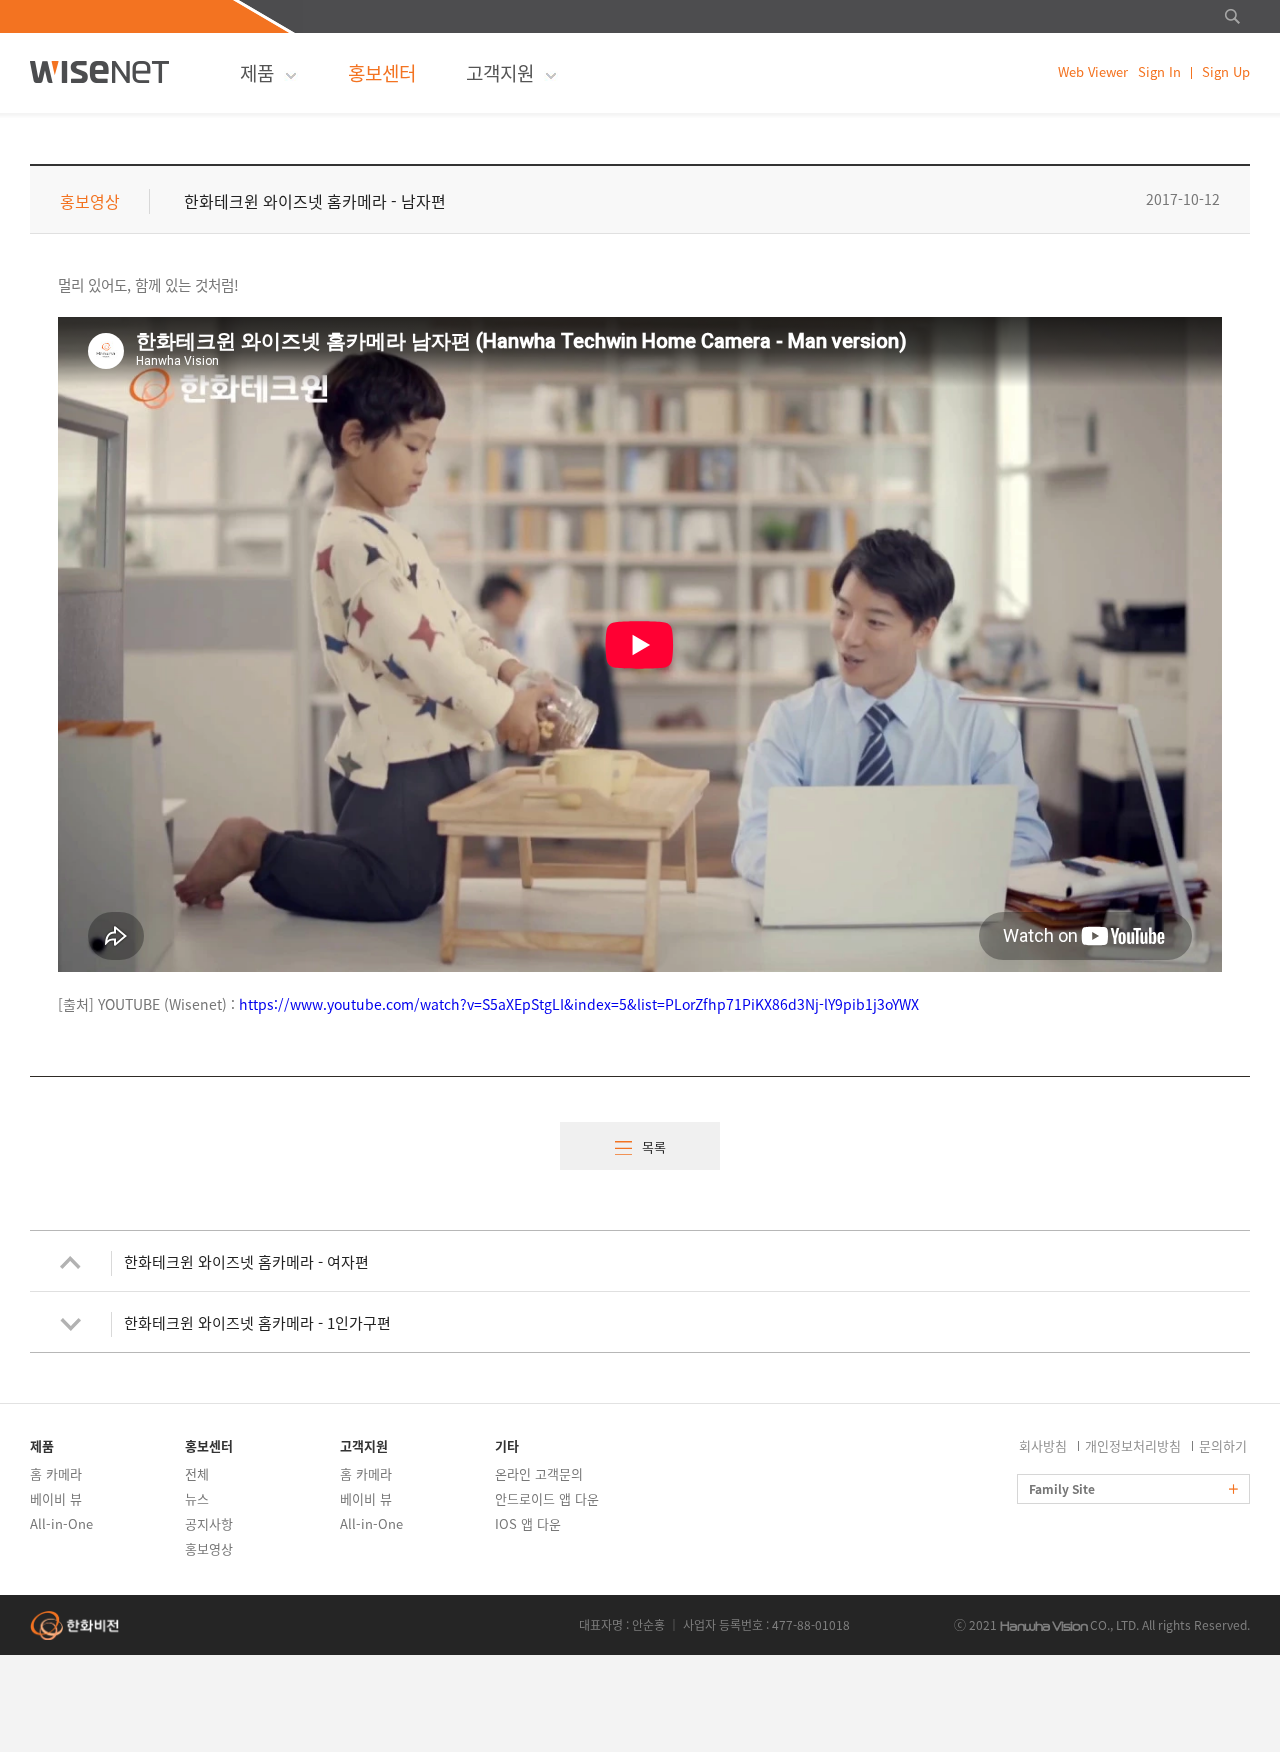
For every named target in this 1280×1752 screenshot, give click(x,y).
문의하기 (1223, 1445)
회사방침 (1043, 1445)
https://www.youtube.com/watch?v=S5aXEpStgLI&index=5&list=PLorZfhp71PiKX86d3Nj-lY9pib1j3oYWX (579, 1004)
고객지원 (500, 73)
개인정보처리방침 (1133, 1445)
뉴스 (197, 1498)
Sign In (1159, 72)
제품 (257, 73)
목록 (654, 1146)
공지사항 (209, 1523)
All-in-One (61, 1523)
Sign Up (1226, 72)
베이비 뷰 (56, 1498)
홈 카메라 (56, 1473)
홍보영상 (209, 1548)
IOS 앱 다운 (528, 1523)
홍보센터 (382, 73)
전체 (197, 1473)
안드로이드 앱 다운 (547, 1498)
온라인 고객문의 (539, 1473)
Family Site (1063, 1489)
